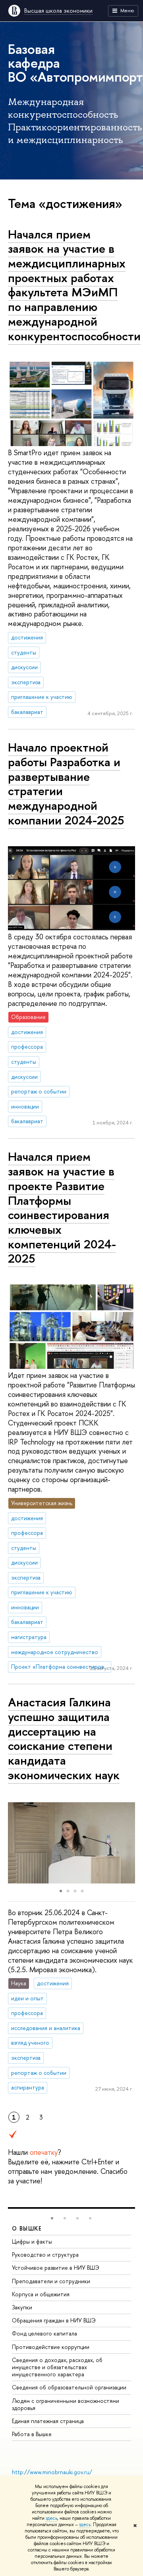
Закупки (22, 2307)
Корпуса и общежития (41, 2294)
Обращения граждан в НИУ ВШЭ (54, 2320)
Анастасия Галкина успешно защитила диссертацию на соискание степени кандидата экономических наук (64, 1738)
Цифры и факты (32, 2241)
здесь (51, 2518)
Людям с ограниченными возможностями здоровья (66, 2404)
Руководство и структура (45, 2254)
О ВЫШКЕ (27, 2228)
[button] (15, 1843)
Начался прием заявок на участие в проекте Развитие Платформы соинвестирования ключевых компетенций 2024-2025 (62, 1207)
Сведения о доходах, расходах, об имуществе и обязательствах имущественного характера (57, 2367)
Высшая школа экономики (58, 10)
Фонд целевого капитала (44, 2333)
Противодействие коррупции (51, 2347)
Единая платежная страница (48, 2421)
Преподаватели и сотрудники (51, 2281)
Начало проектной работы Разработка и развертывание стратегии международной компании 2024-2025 (66, 784)
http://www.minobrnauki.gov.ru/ (52, 2472)
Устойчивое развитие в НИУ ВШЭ (56, 2268)
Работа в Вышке (32, 2434)
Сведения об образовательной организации (69, 2387)
